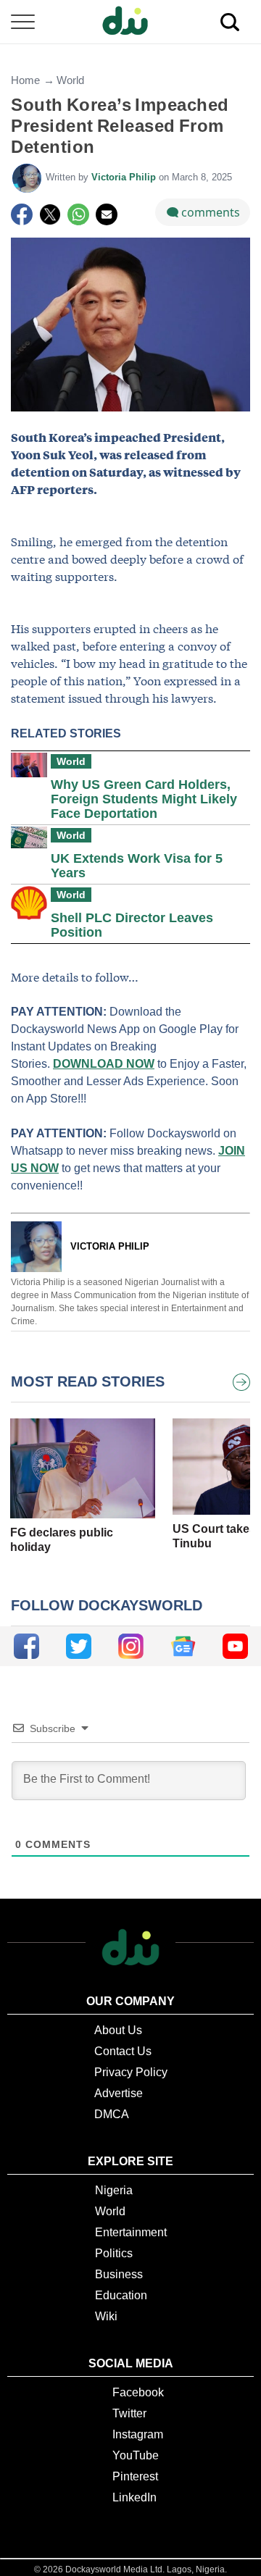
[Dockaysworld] (130, 22)
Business (119, 2274)
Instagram (138, 2434)
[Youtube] (235, 1646)
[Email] (107, 214)
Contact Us (123, 2051)
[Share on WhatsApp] (78, 214)
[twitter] (79, 1646)
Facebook (138, 2392)
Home (25, 80)
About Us (118, 2030)
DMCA (112, 2114)
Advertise (119, 2093)
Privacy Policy (131, 2072)
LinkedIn (134, 2497)
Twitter (129, 2413)
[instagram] (131, 1646)
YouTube (136, 2455)
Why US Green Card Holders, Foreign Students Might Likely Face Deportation (144, 799)
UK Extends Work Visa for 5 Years (137, 866)
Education (121, 2295)
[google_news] (183, 1646)
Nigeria (114, 2190)
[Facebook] (22, 214)
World (70, 80)
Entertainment (131, 2232)
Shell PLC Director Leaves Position (132, 925)
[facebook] (26, 1646)
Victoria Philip (125, 177)
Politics (114, 2253)
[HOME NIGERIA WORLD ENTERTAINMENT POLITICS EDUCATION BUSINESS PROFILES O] (130, 22)
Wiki (106, 2316)
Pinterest (135, 2476)
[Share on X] (50, 214)
